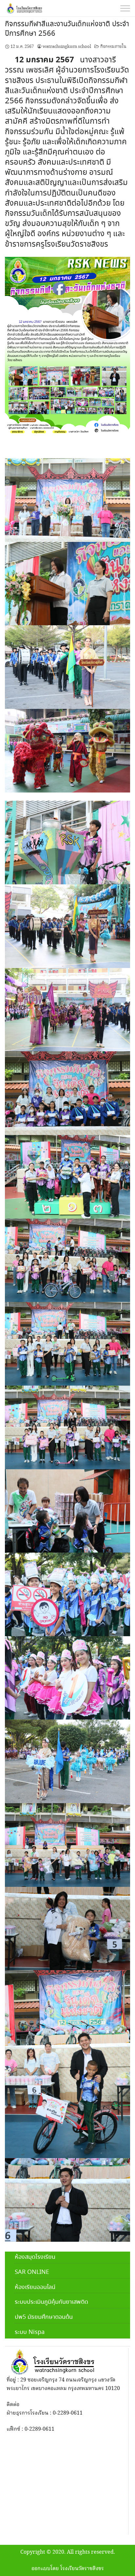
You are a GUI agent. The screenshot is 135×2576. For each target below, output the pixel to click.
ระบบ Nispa (30, 2332)
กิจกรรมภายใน (113, 47)
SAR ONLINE (32, 2272)
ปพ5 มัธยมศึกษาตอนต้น (44, 2317)
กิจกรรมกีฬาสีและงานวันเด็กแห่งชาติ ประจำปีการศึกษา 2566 (67, 29)
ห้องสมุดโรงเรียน (35, 2257)
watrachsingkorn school (67, 47)
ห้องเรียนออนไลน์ (35, 2287)
